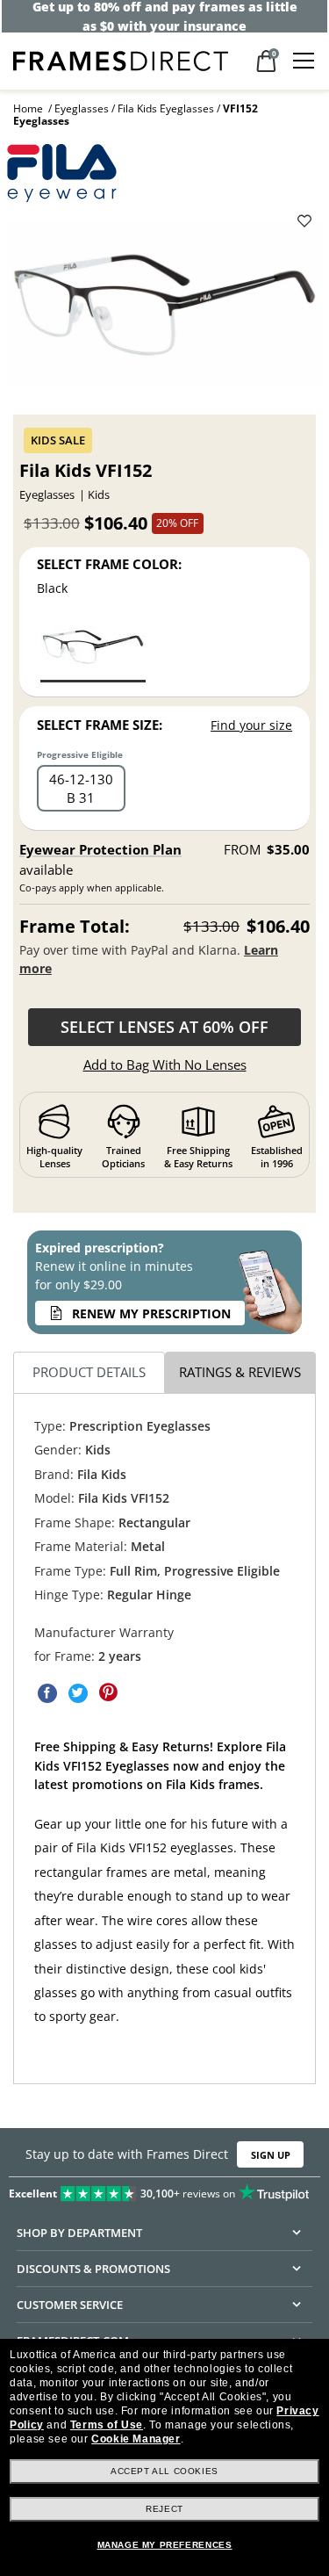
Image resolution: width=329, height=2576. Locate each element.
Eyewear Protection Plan (100, 849)
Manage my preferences (165, 2545)
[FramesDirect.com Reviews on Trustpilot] (164, 2190)
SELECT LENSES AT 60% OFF (164, 1027)
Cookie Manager (136, 2439)
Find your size (251, 725)
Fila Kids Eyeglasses (166, 108)
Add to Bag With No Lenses (165, 1064)
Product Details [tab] (89, 1372)
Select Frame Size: (100, 725)
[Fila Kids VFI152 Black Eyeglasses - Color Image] (93, 649)
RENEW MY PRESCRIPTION (151, 1313)
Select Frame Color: (109, 564)
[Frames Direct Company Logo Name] (121, 59)
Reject (164, 2509)
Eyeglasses (82, 108)
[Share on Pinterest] (109, 1692)
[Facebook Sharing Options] (47, 1692)
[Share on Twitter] (78, 1692)
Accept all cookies (164, 2471)
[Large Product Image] (165, 311)
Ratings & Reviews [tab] (240, 1372)
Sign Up (271, 2155)
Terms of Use (107, 2425)
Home (28, 108)
